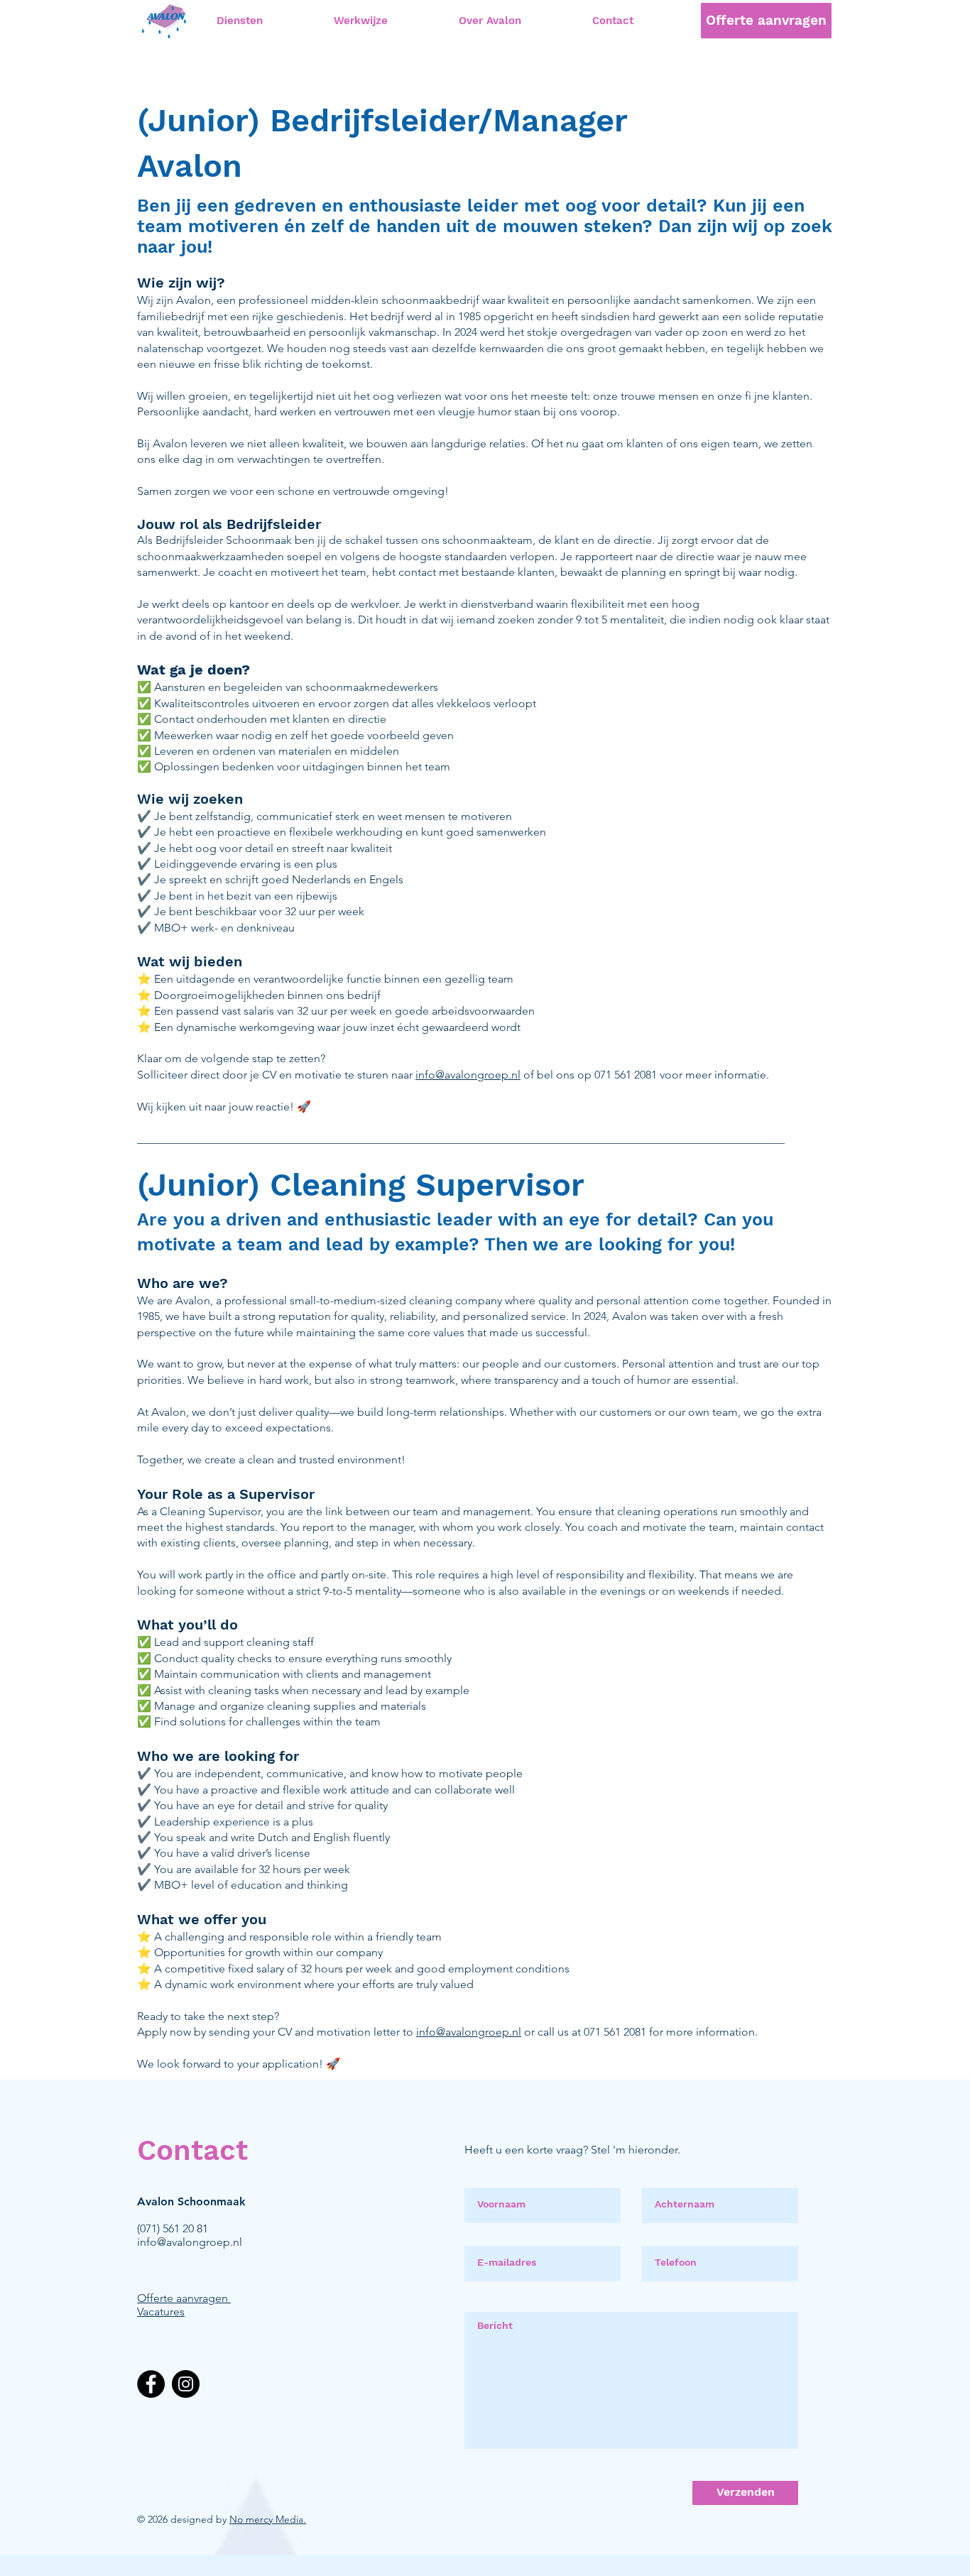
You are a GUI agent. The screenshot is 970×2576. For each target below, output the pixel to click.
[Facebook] (151, 2384)
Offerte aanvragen (182, 2298)
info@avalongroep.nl (468, 1075)
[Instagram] (186, 2384)
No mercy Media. (268, 2519)
